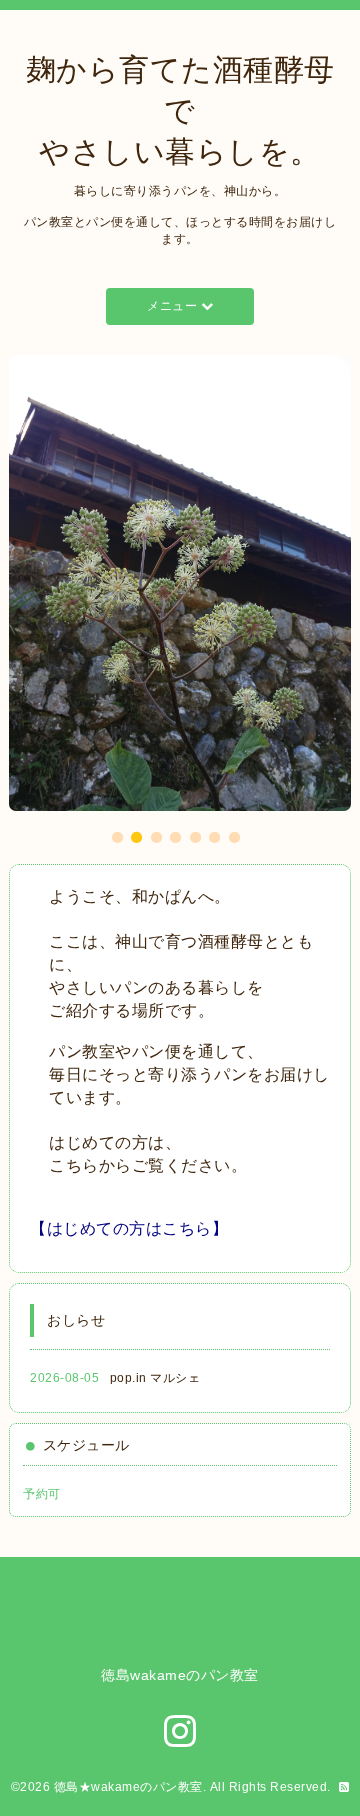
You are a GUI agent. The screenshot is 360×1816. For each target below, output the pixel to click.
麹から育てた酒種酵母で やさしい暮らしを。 (180, 110)
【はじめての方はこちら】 (129, 1228)
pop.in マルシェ (155, 1378)
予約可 (42, 1494)
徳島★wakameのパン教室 (128, 1787)
